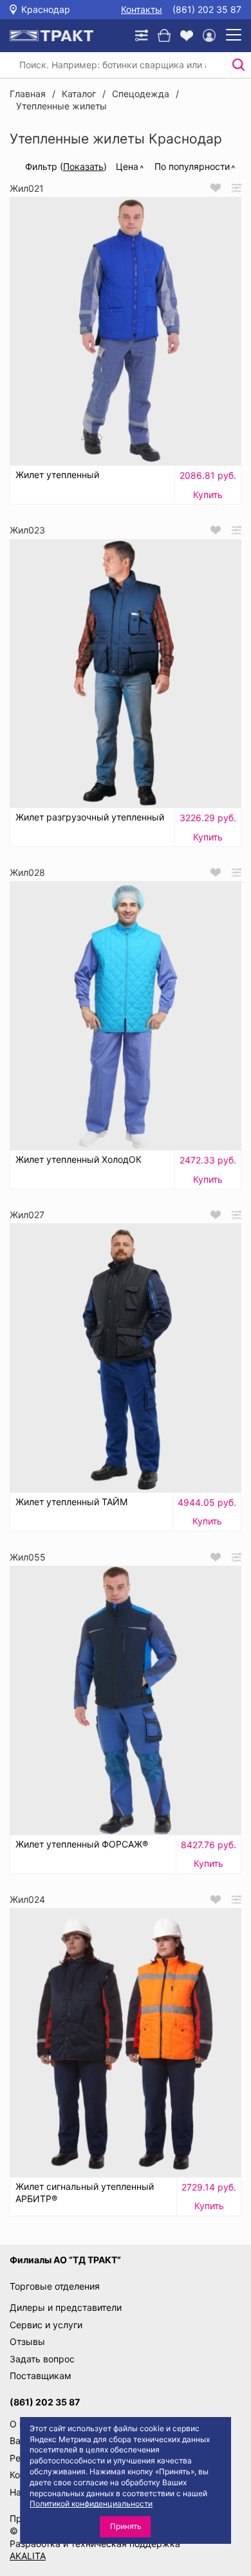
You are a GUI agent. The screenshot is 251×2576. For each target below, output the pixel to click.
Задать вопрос (42, 2359)
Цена (127, 166)
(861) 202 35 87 (207, 9)
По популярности (192, 166)
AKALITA (28, 2556)
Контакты (142, 9)
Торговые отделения (55, 2286)
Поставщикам (41, 2376)
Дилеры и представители (66, 2307)
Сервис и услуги (46, 2325)
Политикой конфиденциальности (91, 2504)
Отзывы (27, 2341)
